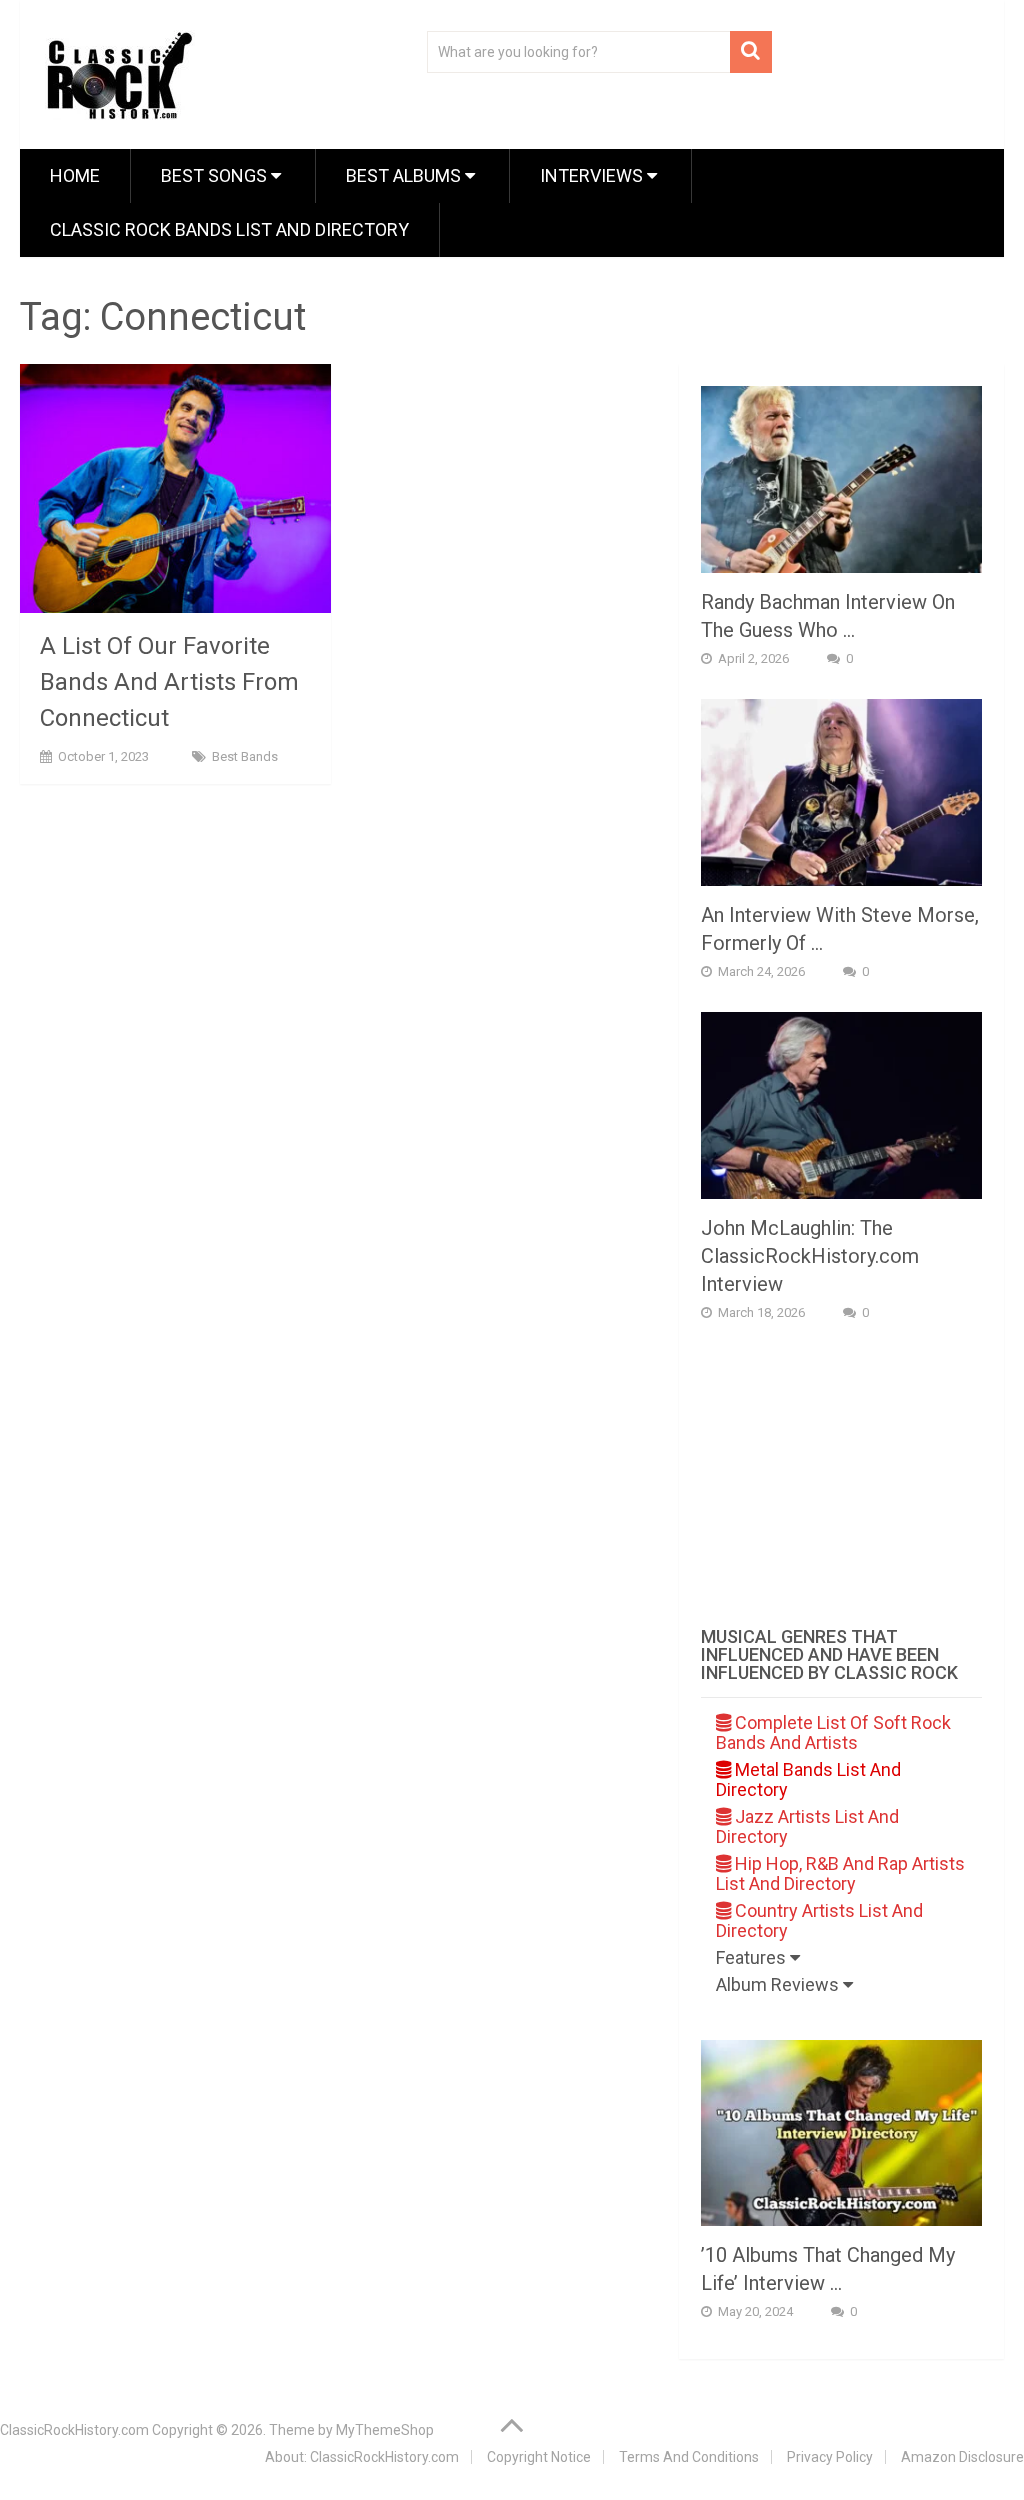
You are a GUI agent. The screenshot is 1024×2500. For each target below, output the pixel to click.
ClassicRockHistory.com (74, 2430)
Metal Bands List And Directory (808, 1779)
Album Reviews (779, 1984)
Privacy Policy (830, 2457)
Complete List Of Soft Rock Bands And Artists (833, 1732)
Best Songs (216, 175)
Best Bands (245, 756)
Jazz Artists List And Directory (807, 1826)
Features (753, 1957)
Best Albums (405, 175)
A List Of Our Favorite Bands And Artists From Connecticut (169, 682)
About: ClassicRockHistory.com (362, 2457)
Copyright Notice (539, 2457)
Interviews (593, 175)
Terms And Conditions (689, 2457)
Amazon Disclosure (962, 2457)
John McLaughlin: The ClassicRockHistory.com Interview (810, 1256)
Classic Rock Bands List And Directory (229, 229)
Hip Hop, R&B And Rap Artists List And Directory (840, 1873)
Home (75, 175)
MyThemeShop (385, 2430)
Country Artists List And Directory (819, 1920)
